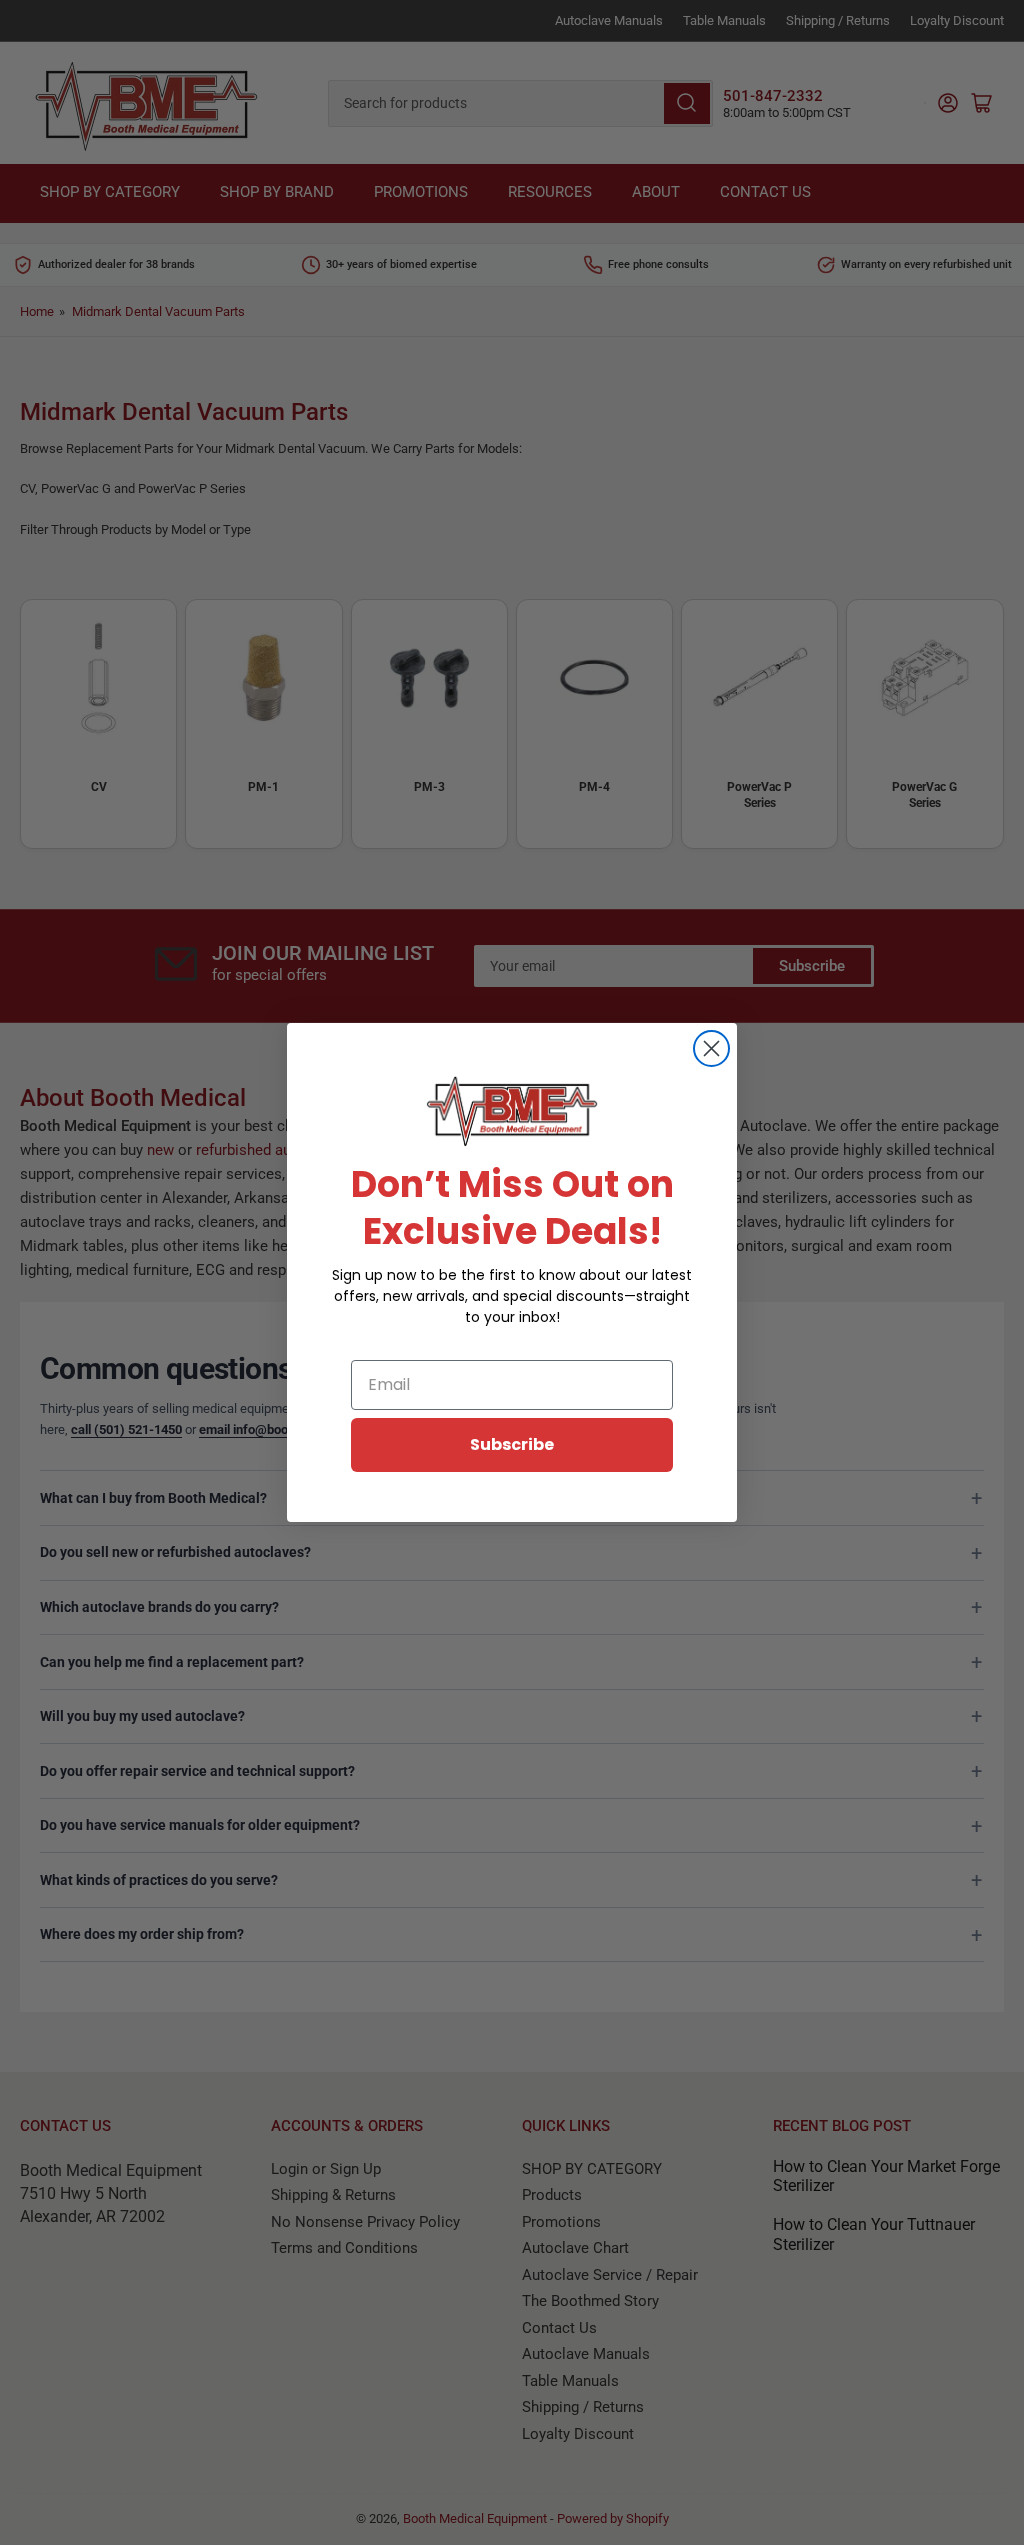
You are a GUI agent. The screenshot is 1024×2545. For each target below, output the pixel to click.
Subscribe (512, 1444)
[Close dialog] (711, 1048)
